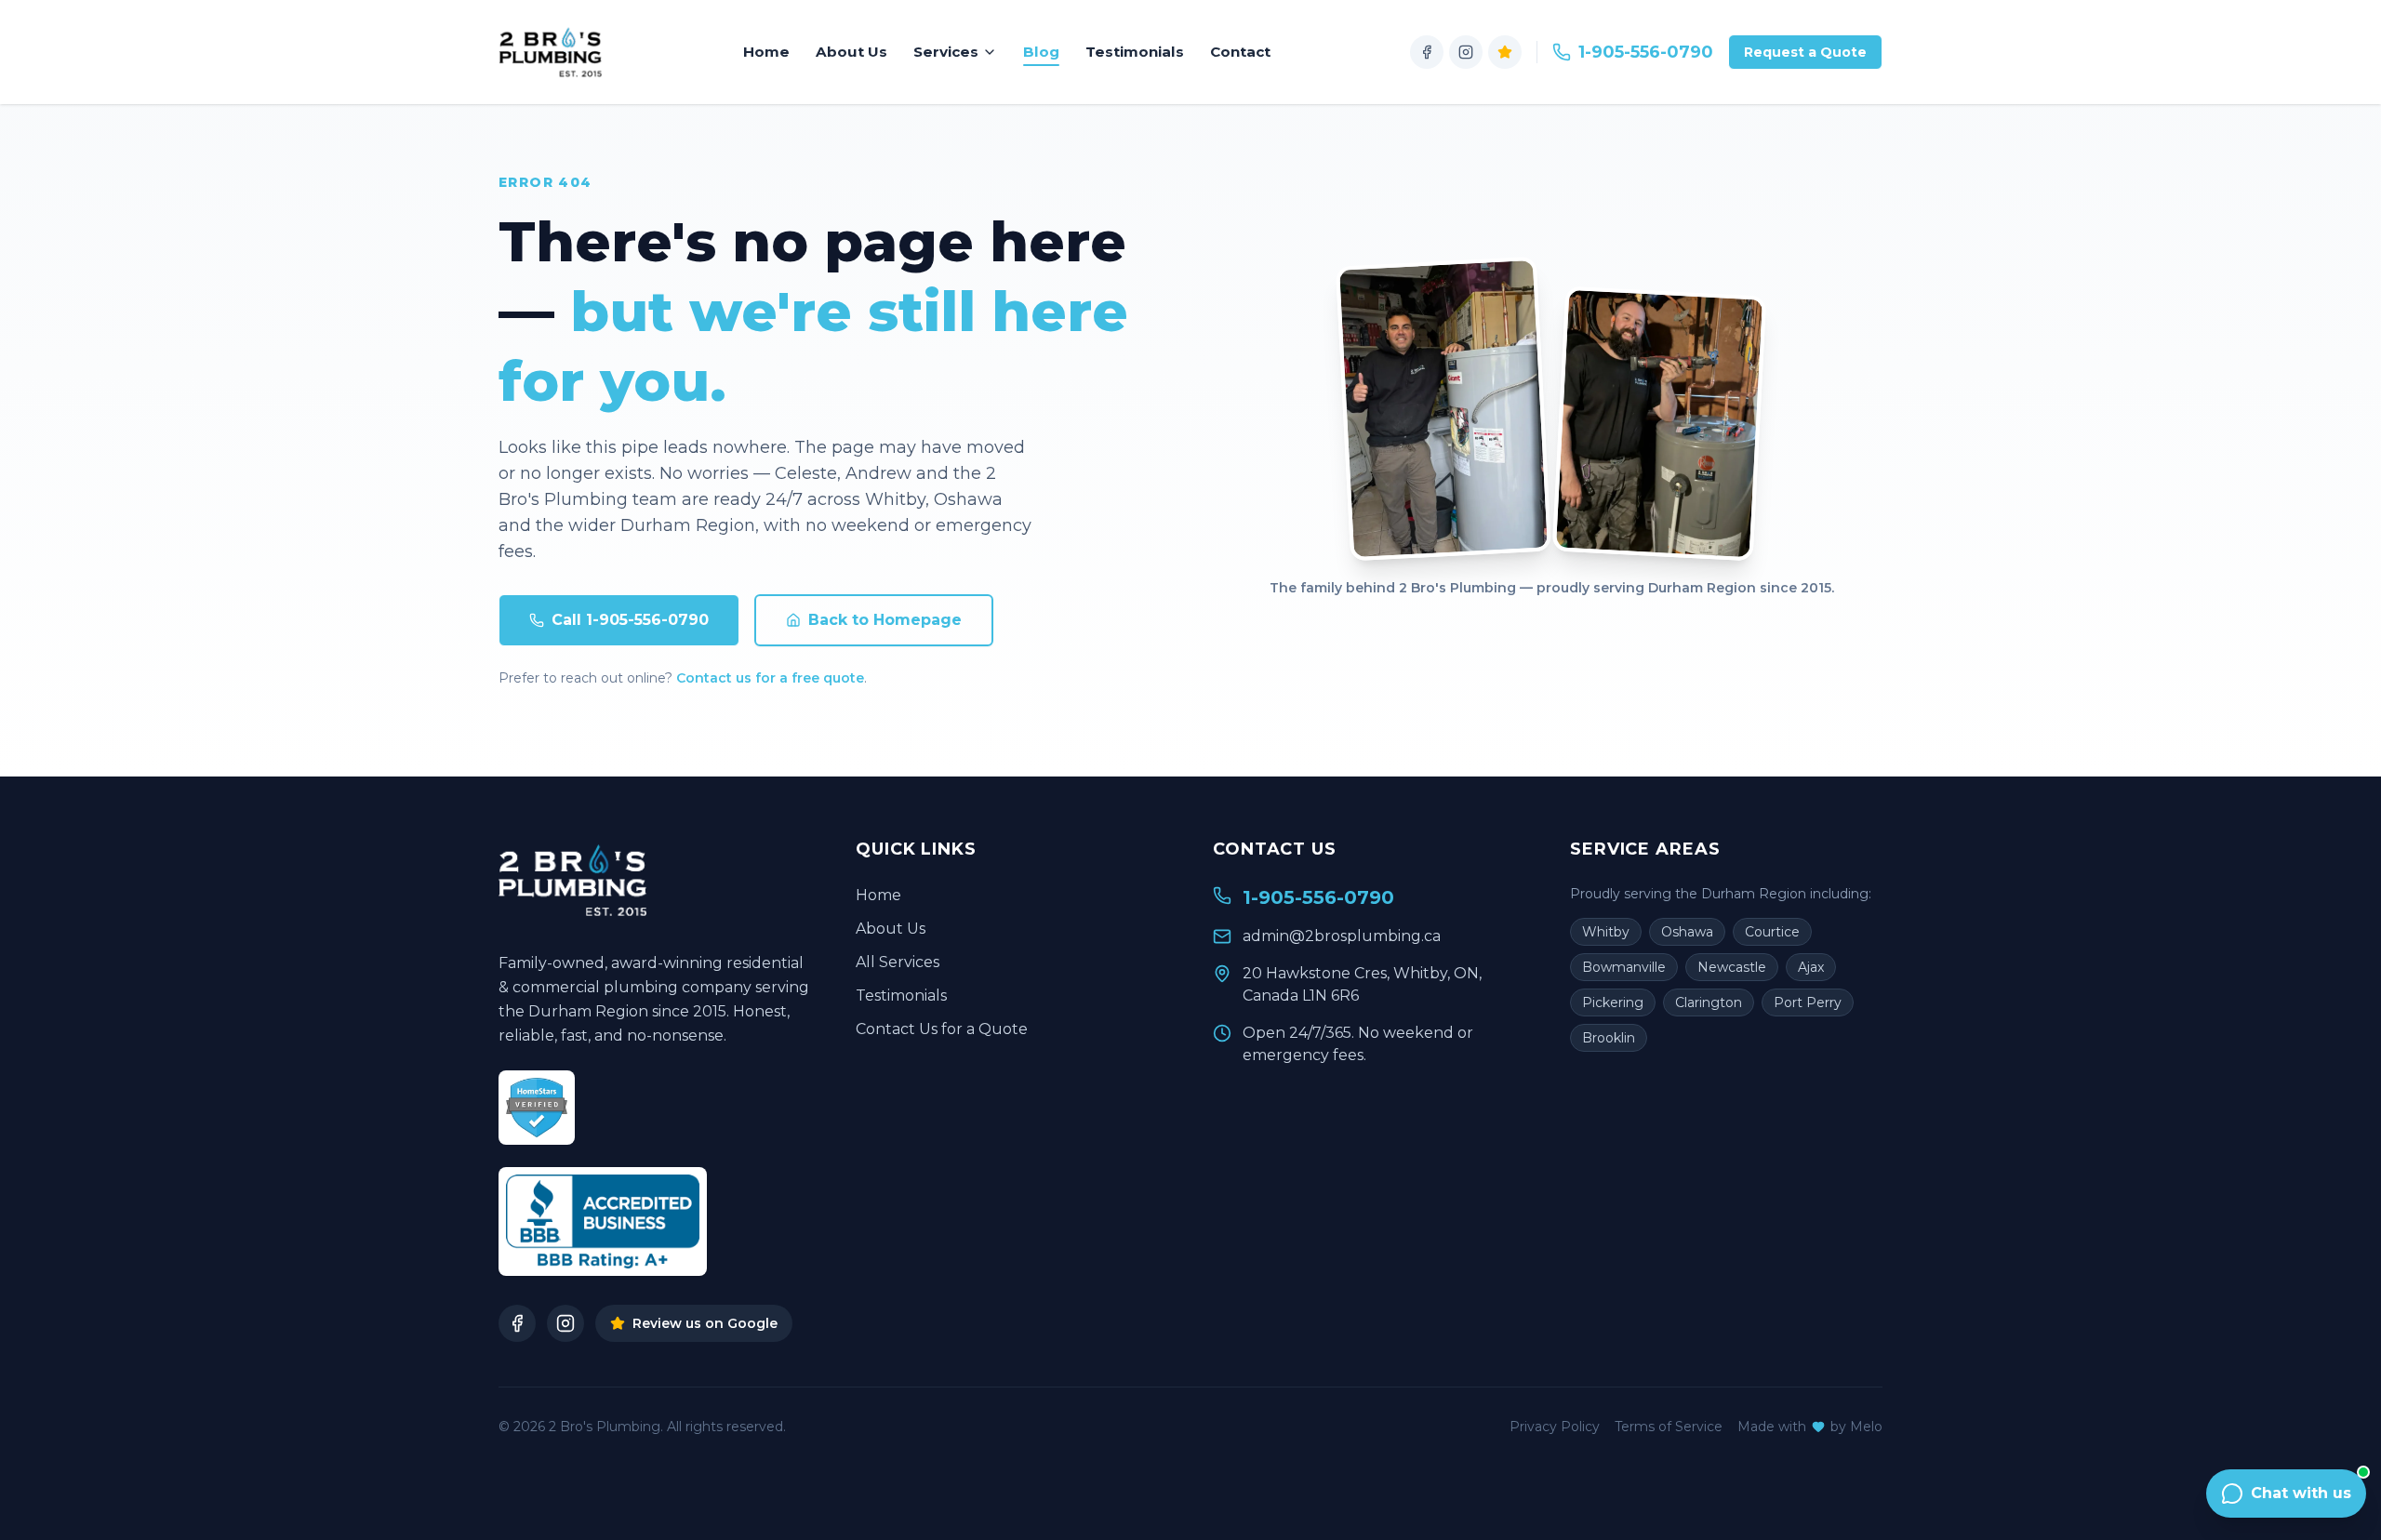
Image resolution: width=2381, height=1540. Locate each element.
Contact (1240, 52)
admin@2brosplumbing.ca (1342, 936)
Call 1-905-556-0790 (630, 620)
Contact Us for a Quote (942, 1029)
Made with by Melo (1810, 1427)
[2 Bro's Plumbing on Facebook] (1427, 52)
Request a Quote (1805, 52)
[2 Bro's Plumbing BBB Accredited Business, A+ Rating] (603, 1221)
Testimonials (1135, 52)
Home (766, 52)
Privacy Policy (1555, 1427)
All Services (898, 962)
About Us (851, 52)
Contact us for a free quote (770, 678)
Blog (1041, 52)
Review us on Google (705, 1323)
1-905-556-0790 (1646, 52)
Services (946, 52)
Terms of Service (1669, 1427)
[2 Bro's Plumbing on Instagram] (1466, 52)
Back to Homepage (885, 620)
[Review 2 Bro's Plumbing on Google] (1505, 52)
